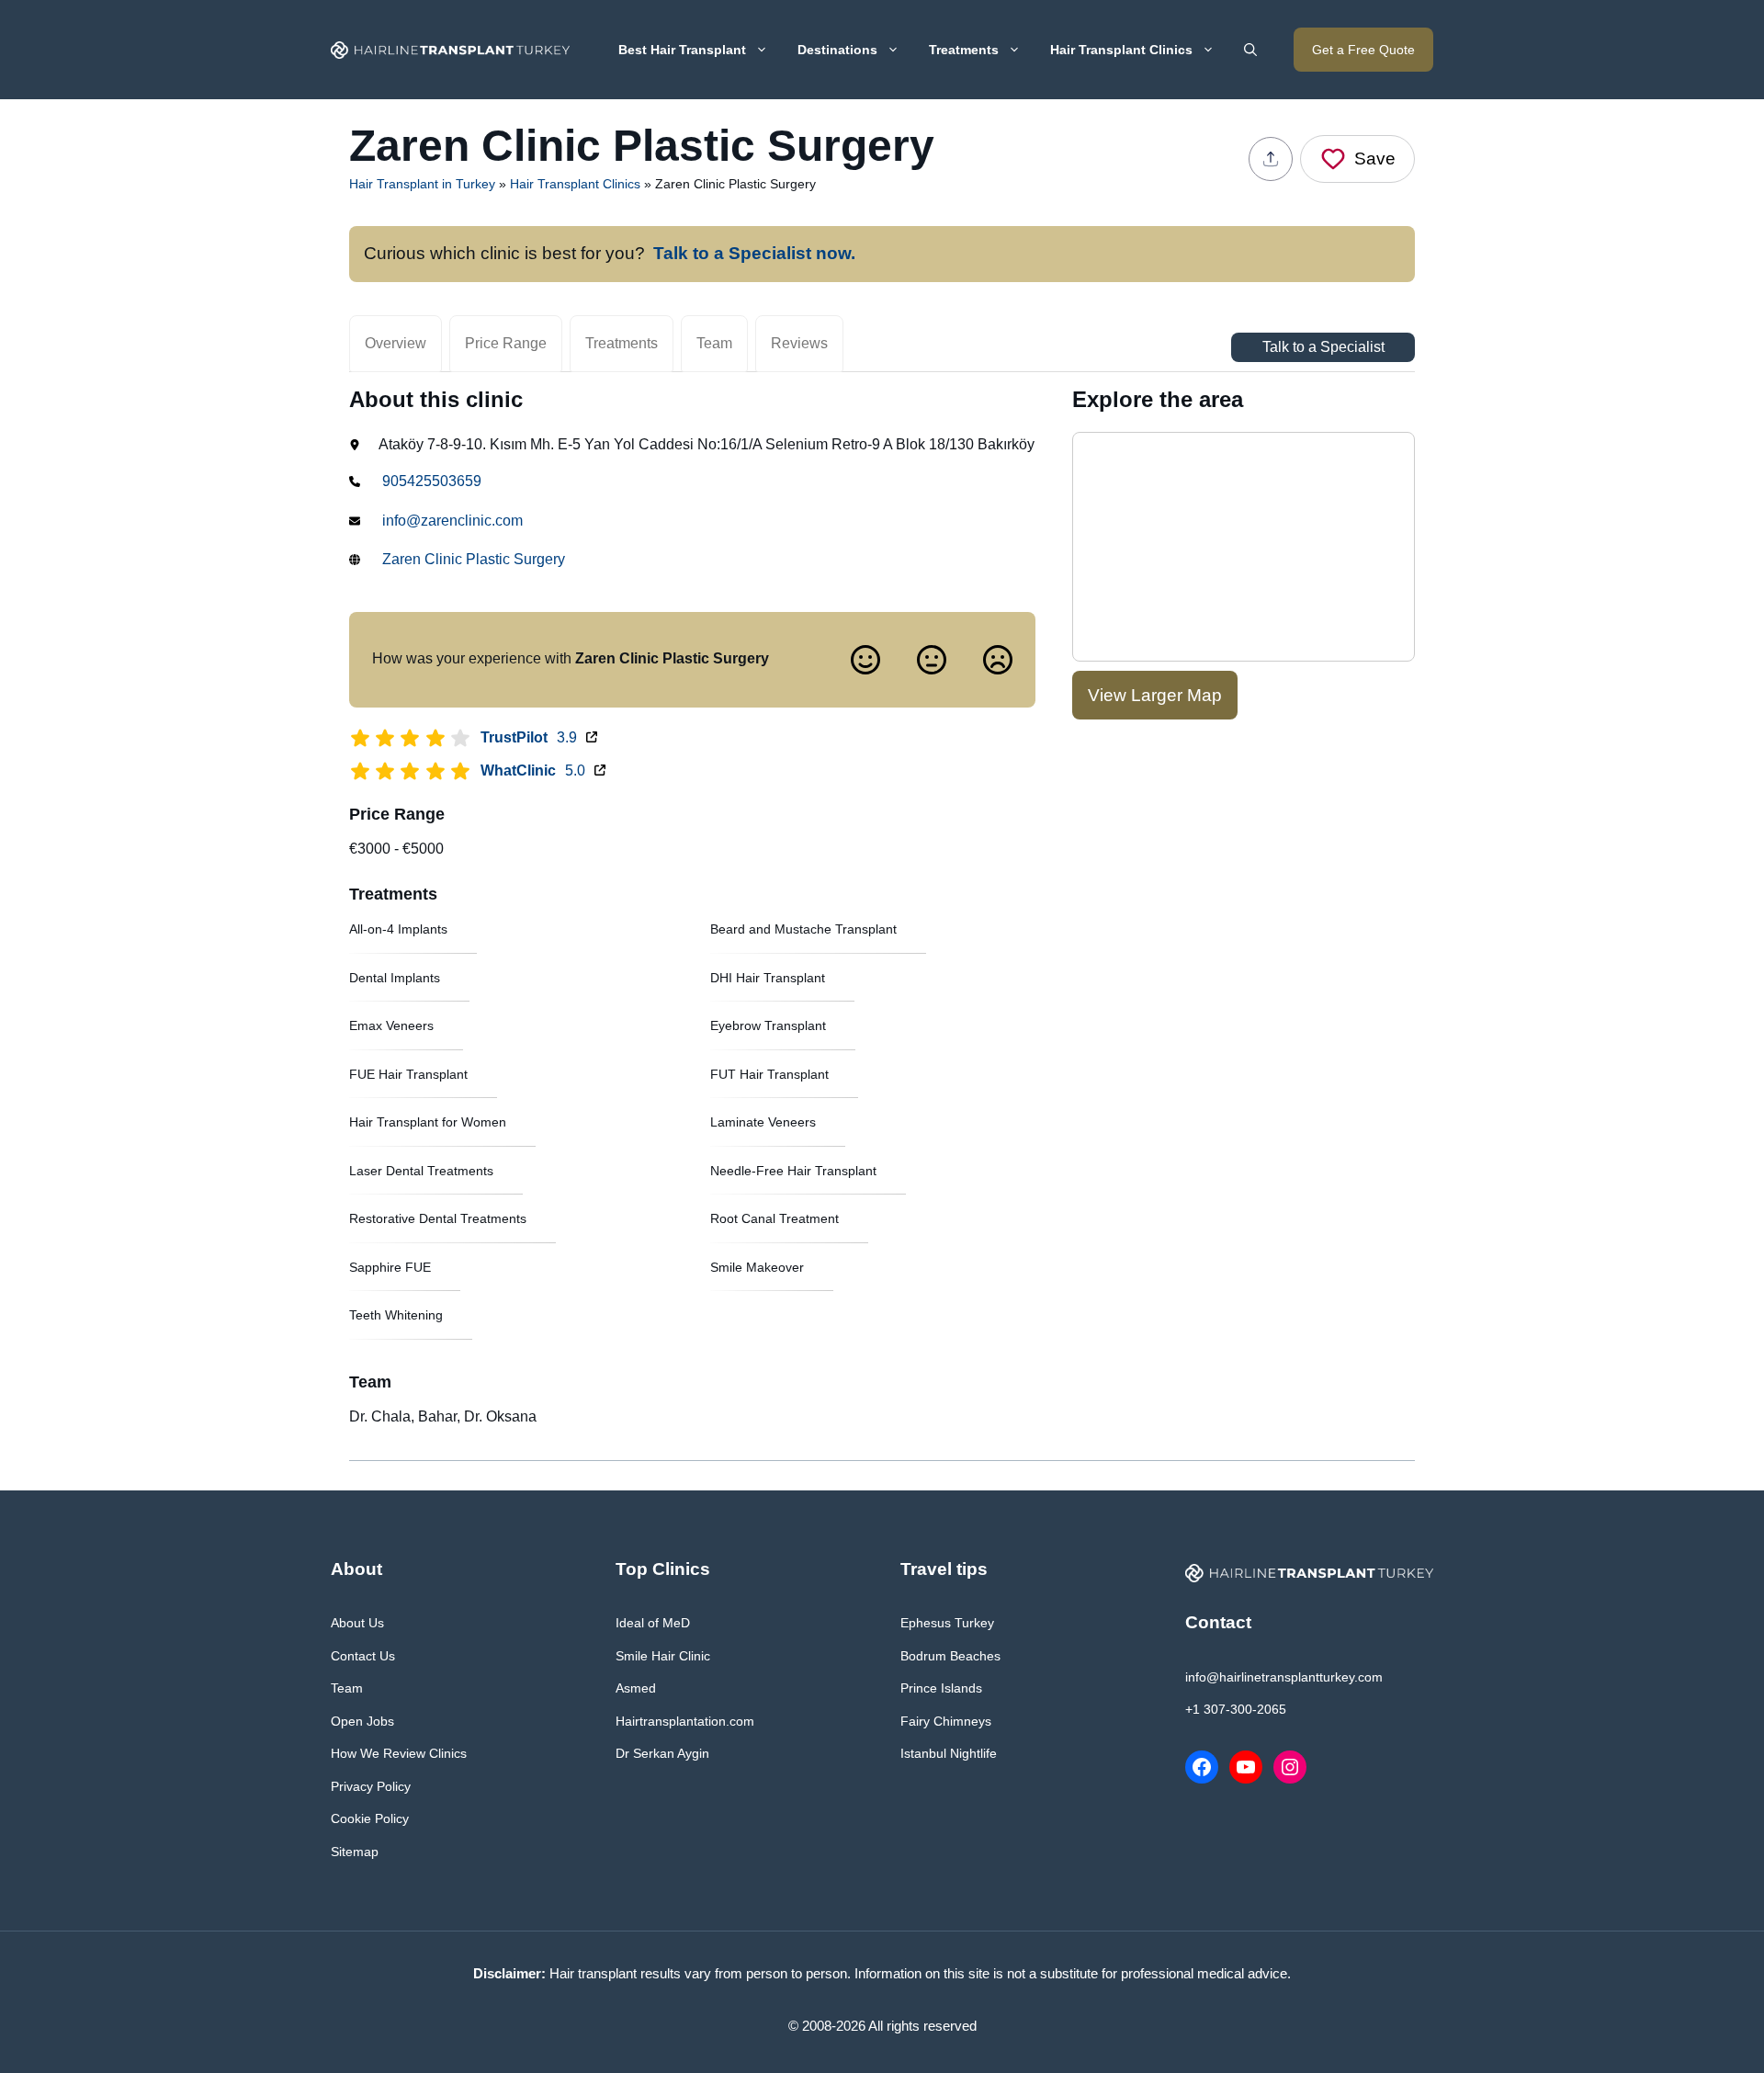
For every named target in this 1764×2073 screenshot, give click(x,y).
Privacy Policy (371, 1786)
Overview (396, 343)
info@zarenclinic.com (452, 521)
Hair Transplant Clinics (1121, 50)
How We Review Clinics (399, 1753)
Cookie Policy (370, 1818)
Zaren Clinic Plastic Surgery (474, 559)
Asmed (636, 1688)
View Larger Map (1155, 695)
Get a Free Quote (1363, 50)
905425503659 (432, 481)
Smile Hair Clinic (663, 1656)
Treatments (964, 50)
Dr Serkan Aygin (662, 1753)
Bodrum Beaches (950, 1656)
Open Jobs (362, 1721)
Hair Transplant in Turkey (422, 184)
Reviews (799, 343)
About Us (357, 1623)
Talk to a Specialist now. (754, 253)
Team (714, 343)
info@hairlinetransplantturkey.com (1284, 1677)
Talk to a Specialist (1323, 347)
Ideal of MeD (653, 1623)
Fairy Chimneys (946, 1721)
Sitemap (355, 1852)
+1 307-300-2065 (1236, 1709)
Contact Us (363, 1656)
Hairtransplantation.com (685, 1721)
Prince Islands (941, 1688)
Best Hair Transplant (682, 50)
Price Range (506, 343)
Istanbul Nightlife (949, 1753)
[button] (1250, 50)
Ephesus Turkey (947, 1623)
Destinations (837, 50)
